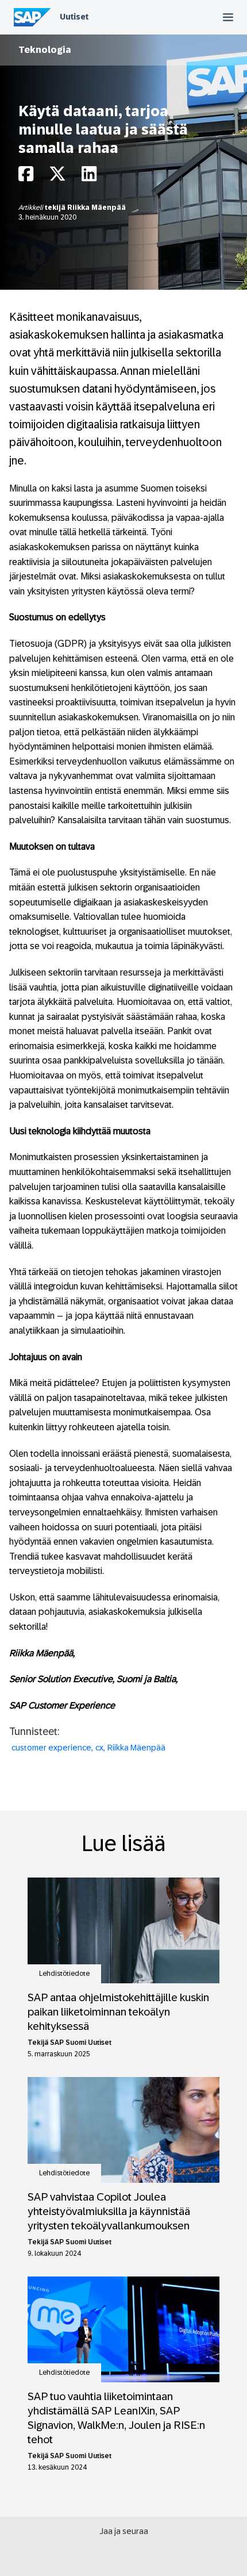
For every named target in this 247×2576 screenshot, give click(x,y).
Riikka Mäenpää (97, 208)
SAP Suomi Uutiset (81, 2043)
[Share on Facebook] (26, 177)
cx (99, 1748)
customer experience (51, 1748)
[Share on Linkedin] (89, 177)
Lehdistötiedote (64, 1974)
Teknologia (45, 50)
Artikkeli (32, 208)
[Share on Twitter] (57, 177)
